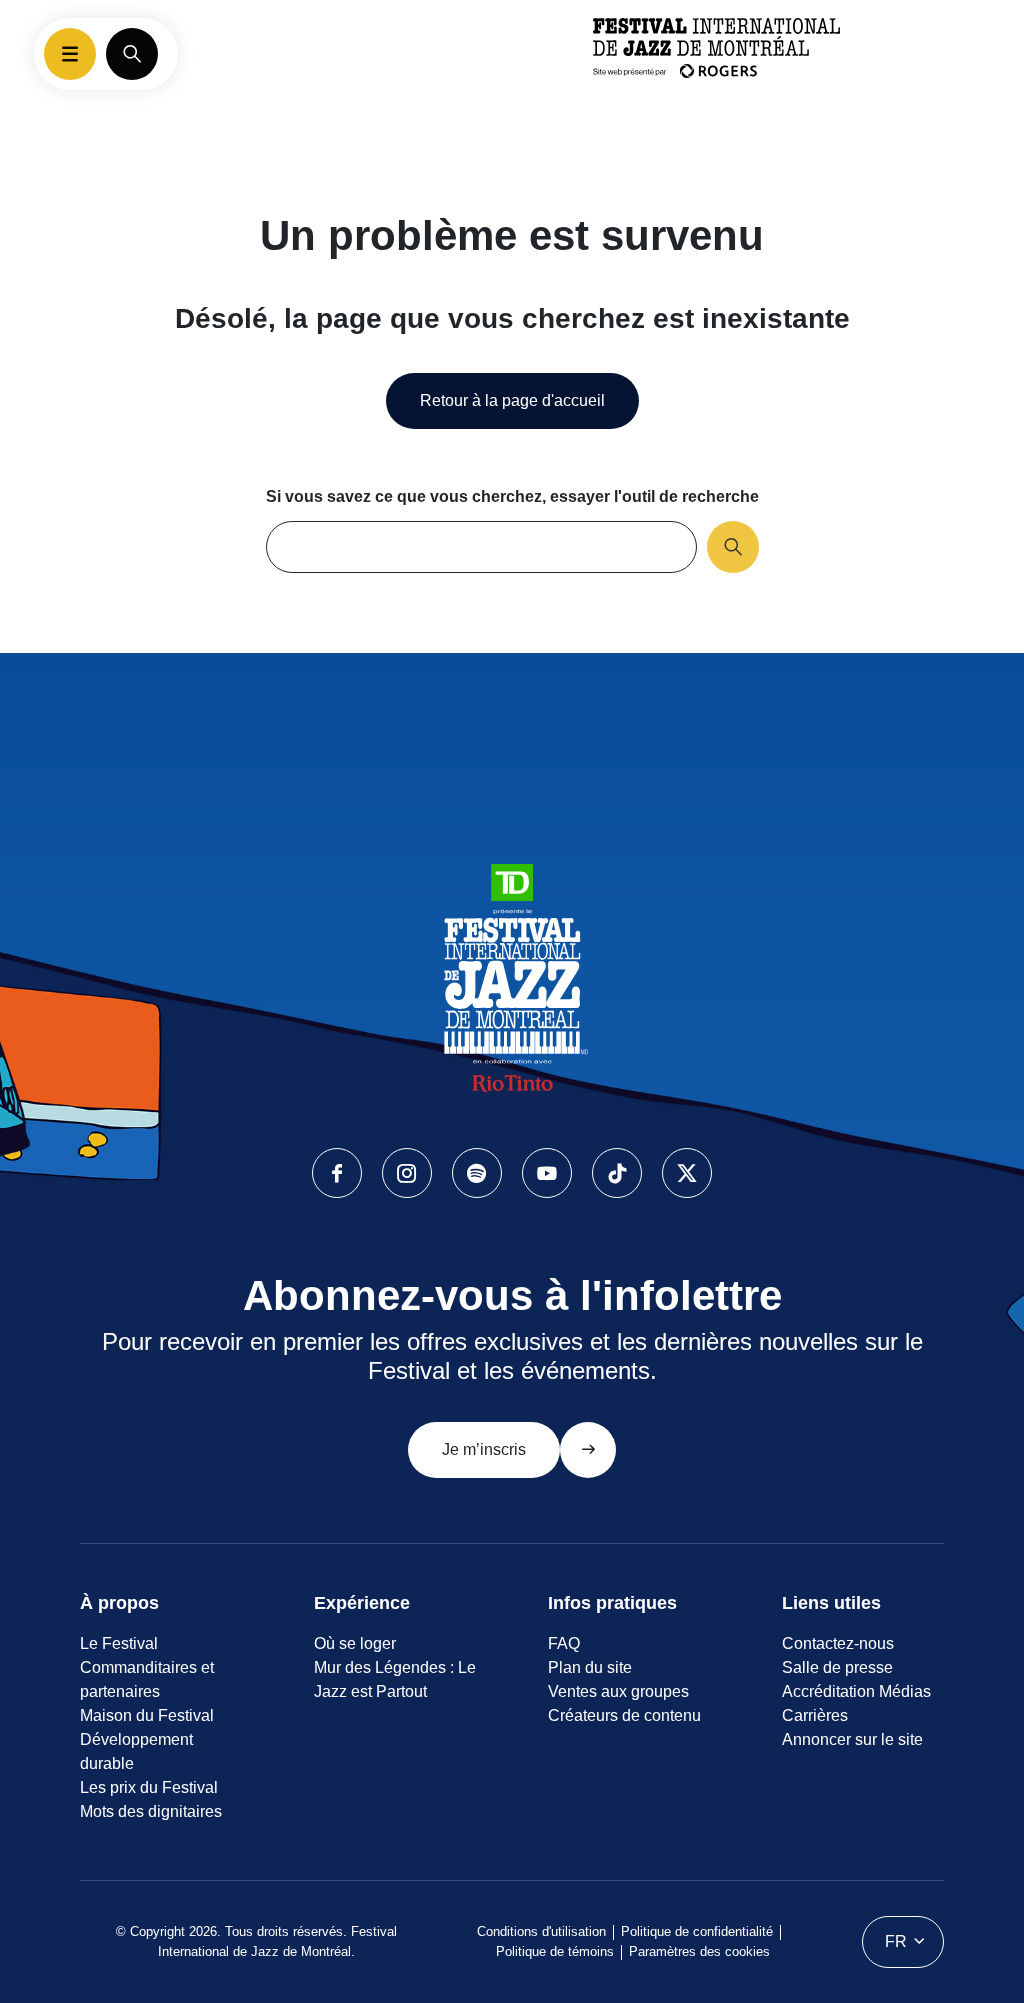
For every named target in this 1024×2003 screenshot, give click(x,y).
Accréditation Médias (856, 1691)
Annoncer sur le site (852, 1739)
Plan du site (590, 1667)
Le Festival (119, 1643)
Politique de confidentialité (697, 1931)
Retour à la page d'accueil (512, 400)
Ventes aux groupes (618, 1691)
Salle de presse (837, 1667)
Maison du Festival (147, 1715)
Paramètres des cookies (699, 1951)
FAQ (564, 1643)
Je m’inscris (484, 1449)
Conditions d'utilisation (541, 1931)
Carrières (815, 1715)
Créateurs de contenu (624, 1715)
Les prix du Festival (149, 1787)
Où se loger (355, 1643)
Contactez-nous (838, 1643)
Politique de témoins (555, 1951)
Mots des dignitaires (151, 1811)
